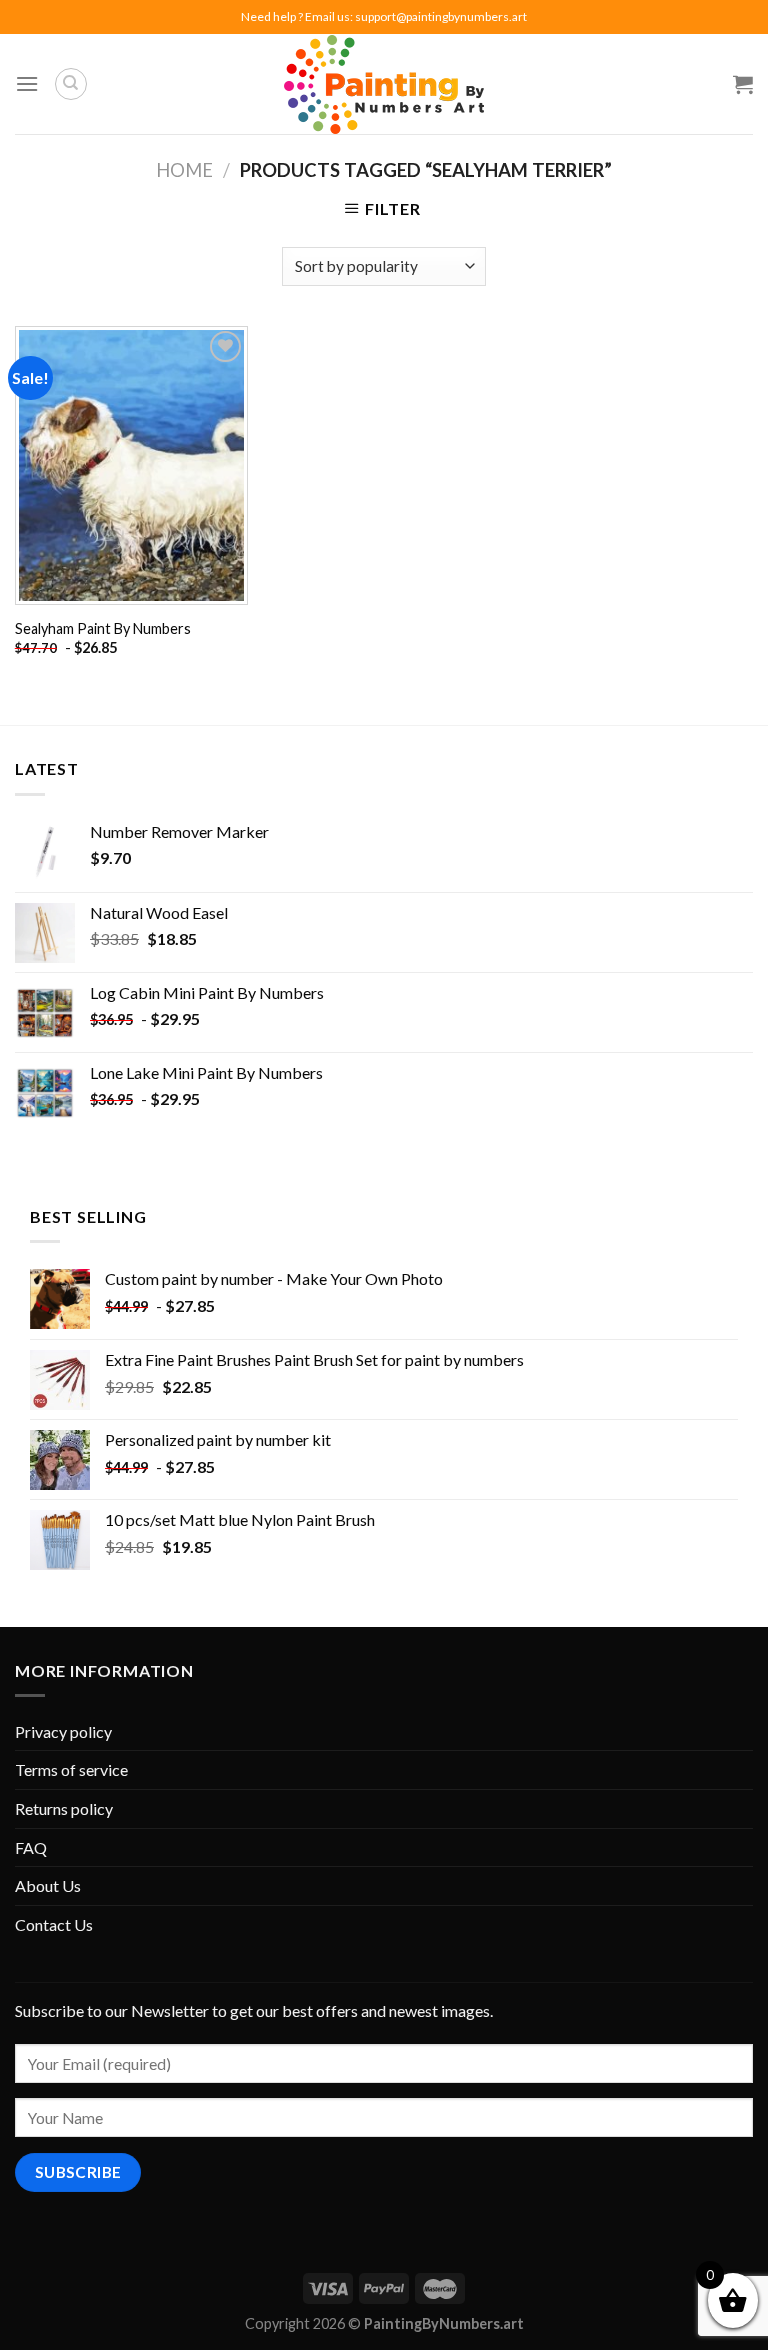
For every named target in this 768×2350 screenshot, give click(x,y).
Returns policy (64, 1808)
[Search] (71, 84)
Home (184, 170)
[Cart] (743, 84)
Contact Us (54, 1924)
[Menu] (27, 83)
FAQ (31, 1847)
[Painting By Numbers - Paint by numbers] (384, 84)
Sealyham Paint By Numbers (103, 628)
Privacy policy (63, 1731)
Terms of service (71, 1769)
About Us (48, 1885)
